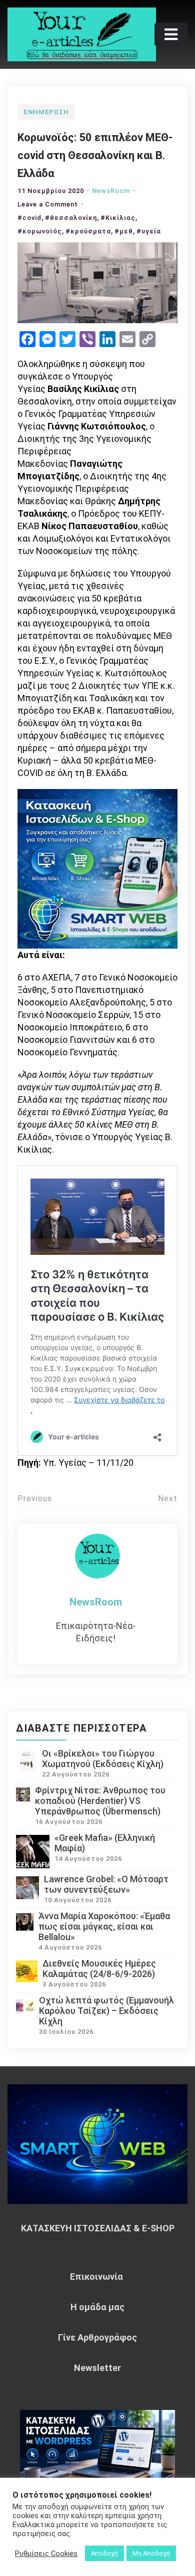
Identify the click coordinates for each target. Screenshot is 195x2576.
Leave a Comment (48, 204)
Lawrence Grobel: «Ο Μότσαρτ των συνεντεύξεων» (106, 1884)
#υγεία (149, 231)
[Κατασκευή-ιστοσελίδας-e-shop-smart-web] (97, 868)
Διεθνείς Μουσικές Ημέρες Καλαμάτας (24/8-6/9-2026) (99, 1969)
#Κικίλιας (118, 218)
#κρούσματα (88, 231)
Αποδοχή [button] (104, 2553)
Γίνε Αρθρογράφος (97, 2337)
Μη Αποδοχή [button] (151, 2553)
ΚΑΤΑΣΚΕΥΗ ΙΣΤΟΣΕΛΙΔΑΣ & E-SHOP (98, 2228)
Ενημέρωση (46, 112)
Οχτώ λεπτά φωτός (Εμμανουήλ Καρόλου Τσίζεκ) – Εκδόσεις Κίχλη (106, 2011)
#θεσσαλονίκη (71, 218)
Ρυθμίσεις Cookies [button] (46, 2554)
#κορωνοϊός (40, 231)
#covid (29, 218)
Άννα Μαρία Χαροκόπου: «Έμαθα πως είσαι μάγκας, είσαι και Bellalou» (104, 1926)
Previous (35, 1498)
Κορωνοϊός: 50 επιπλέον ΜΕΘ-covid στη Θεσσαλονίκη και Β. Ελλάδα (95, 155)
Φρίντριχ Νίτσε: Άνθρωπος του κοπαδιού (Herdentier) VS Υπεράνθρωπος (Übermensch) (100, 1801)
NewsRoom (111, 191)
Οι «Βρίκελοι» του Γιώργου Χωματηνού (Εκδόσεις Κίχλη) (103, 1759)
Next (168, 1498)
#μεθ (124, 231)
